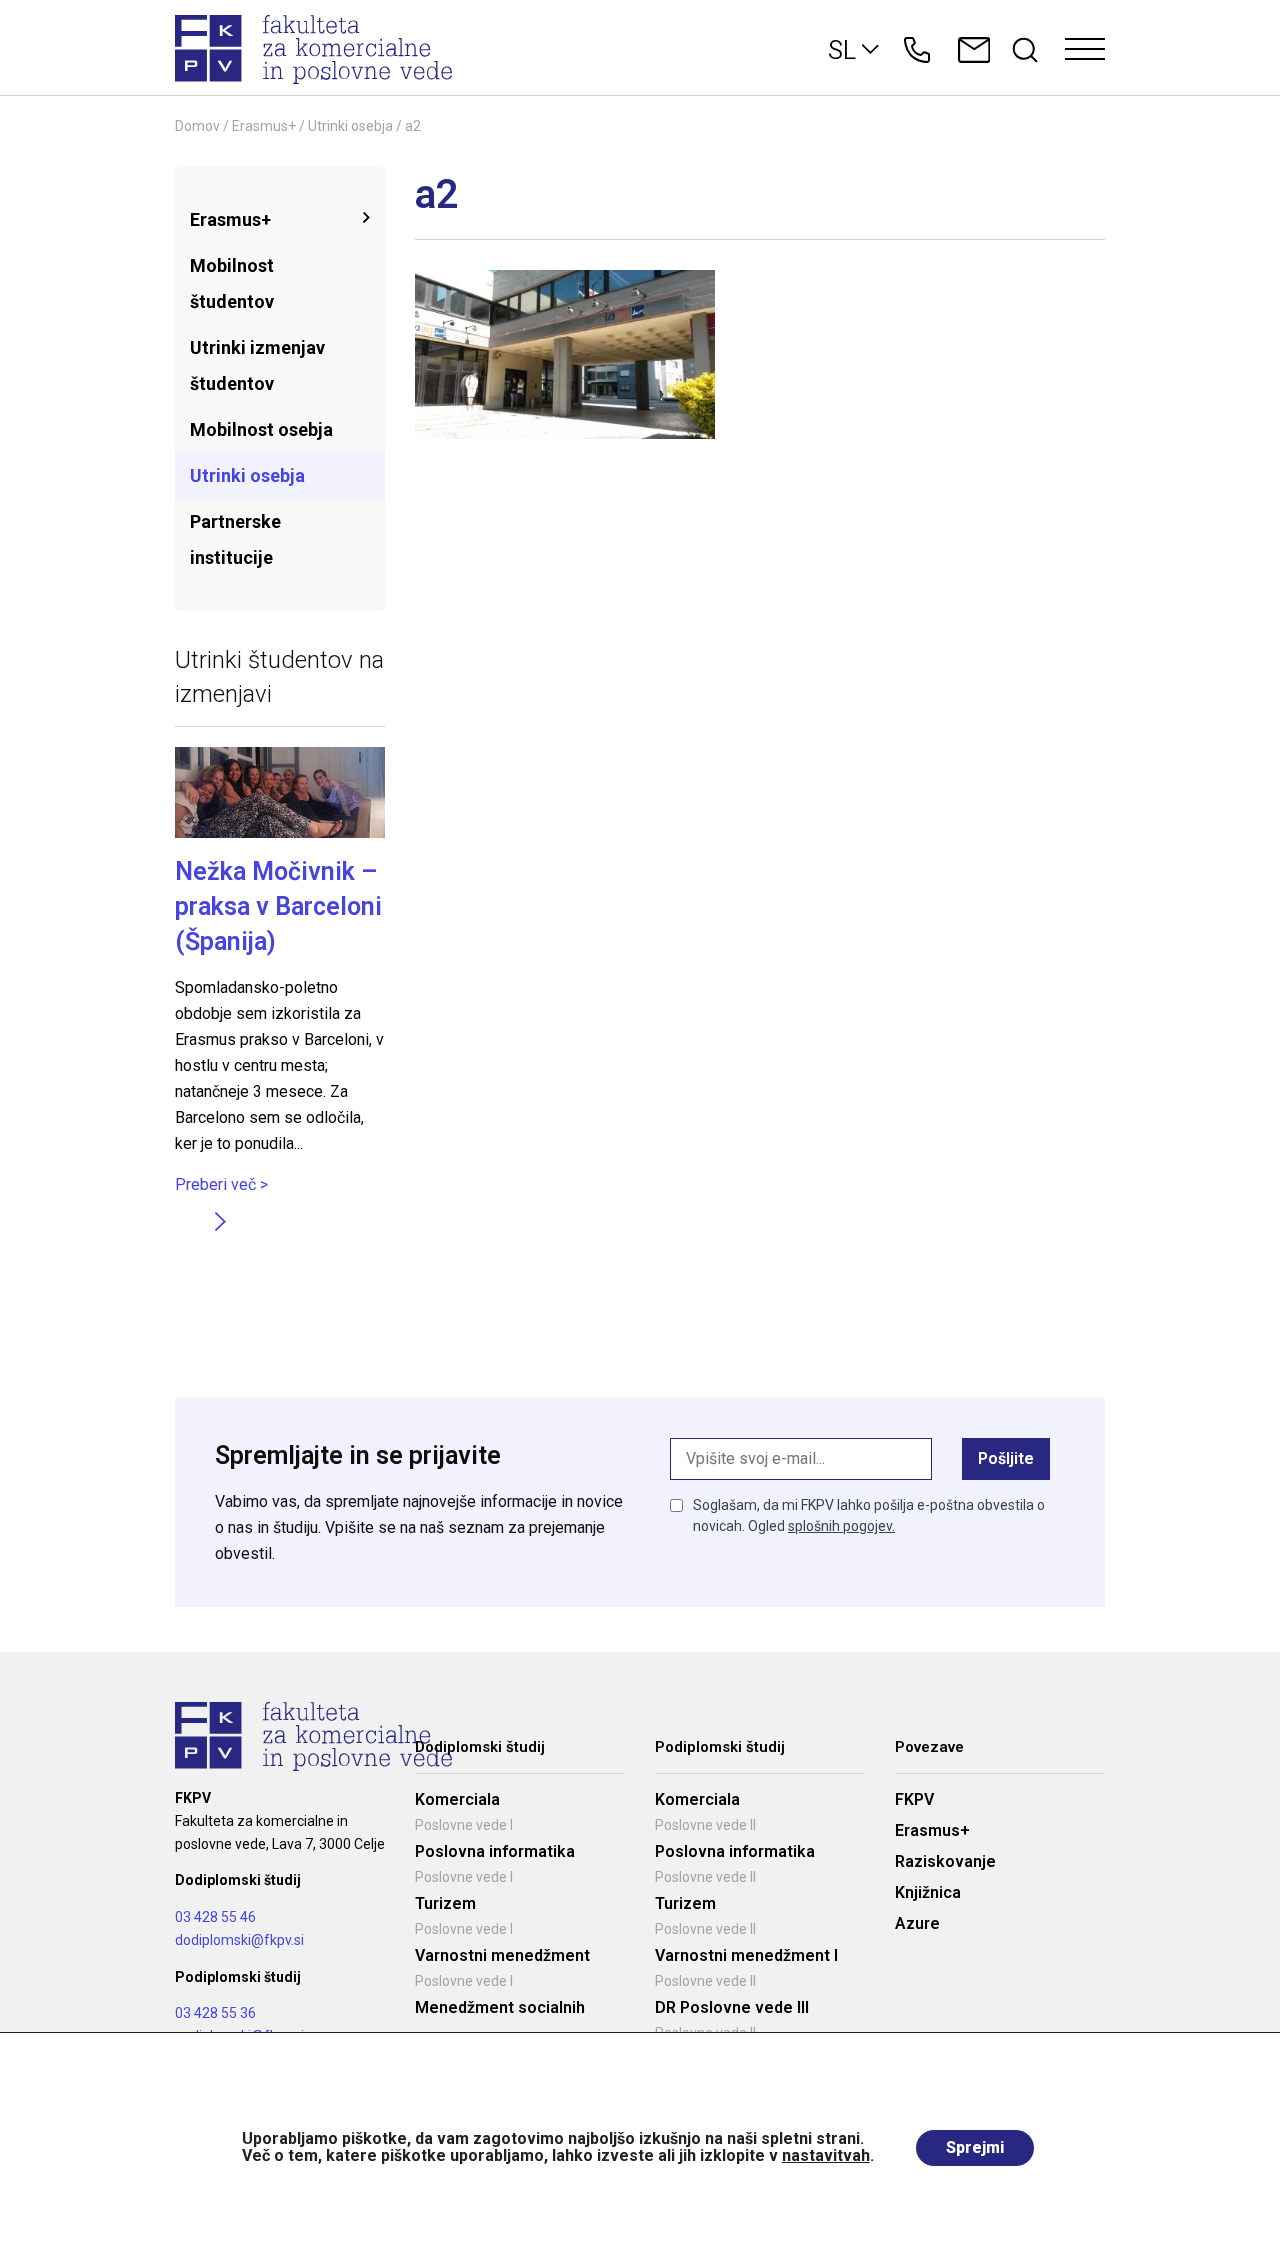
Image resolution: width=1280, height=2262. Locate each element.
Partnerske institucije (235, 539)
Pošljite (1006, 1458)
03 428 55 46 (215, 1917)
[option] (280, 972)
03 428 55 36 (215, 2013)
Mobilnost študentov (232, 283)
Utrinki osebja (350, 126)
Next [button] (220, 1221)
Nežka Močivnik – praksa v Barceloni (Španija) (278, 906)
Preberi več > (221, 1184)
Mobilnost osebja (261, 429)
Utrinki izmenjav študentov (257, 365)
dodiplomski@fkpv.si (239, 1940)
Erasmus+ (264, 126)
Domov (197, 126)
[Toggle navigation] (1085, 50)
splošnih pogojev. (841, 1526)
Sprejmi (975, 2147)
